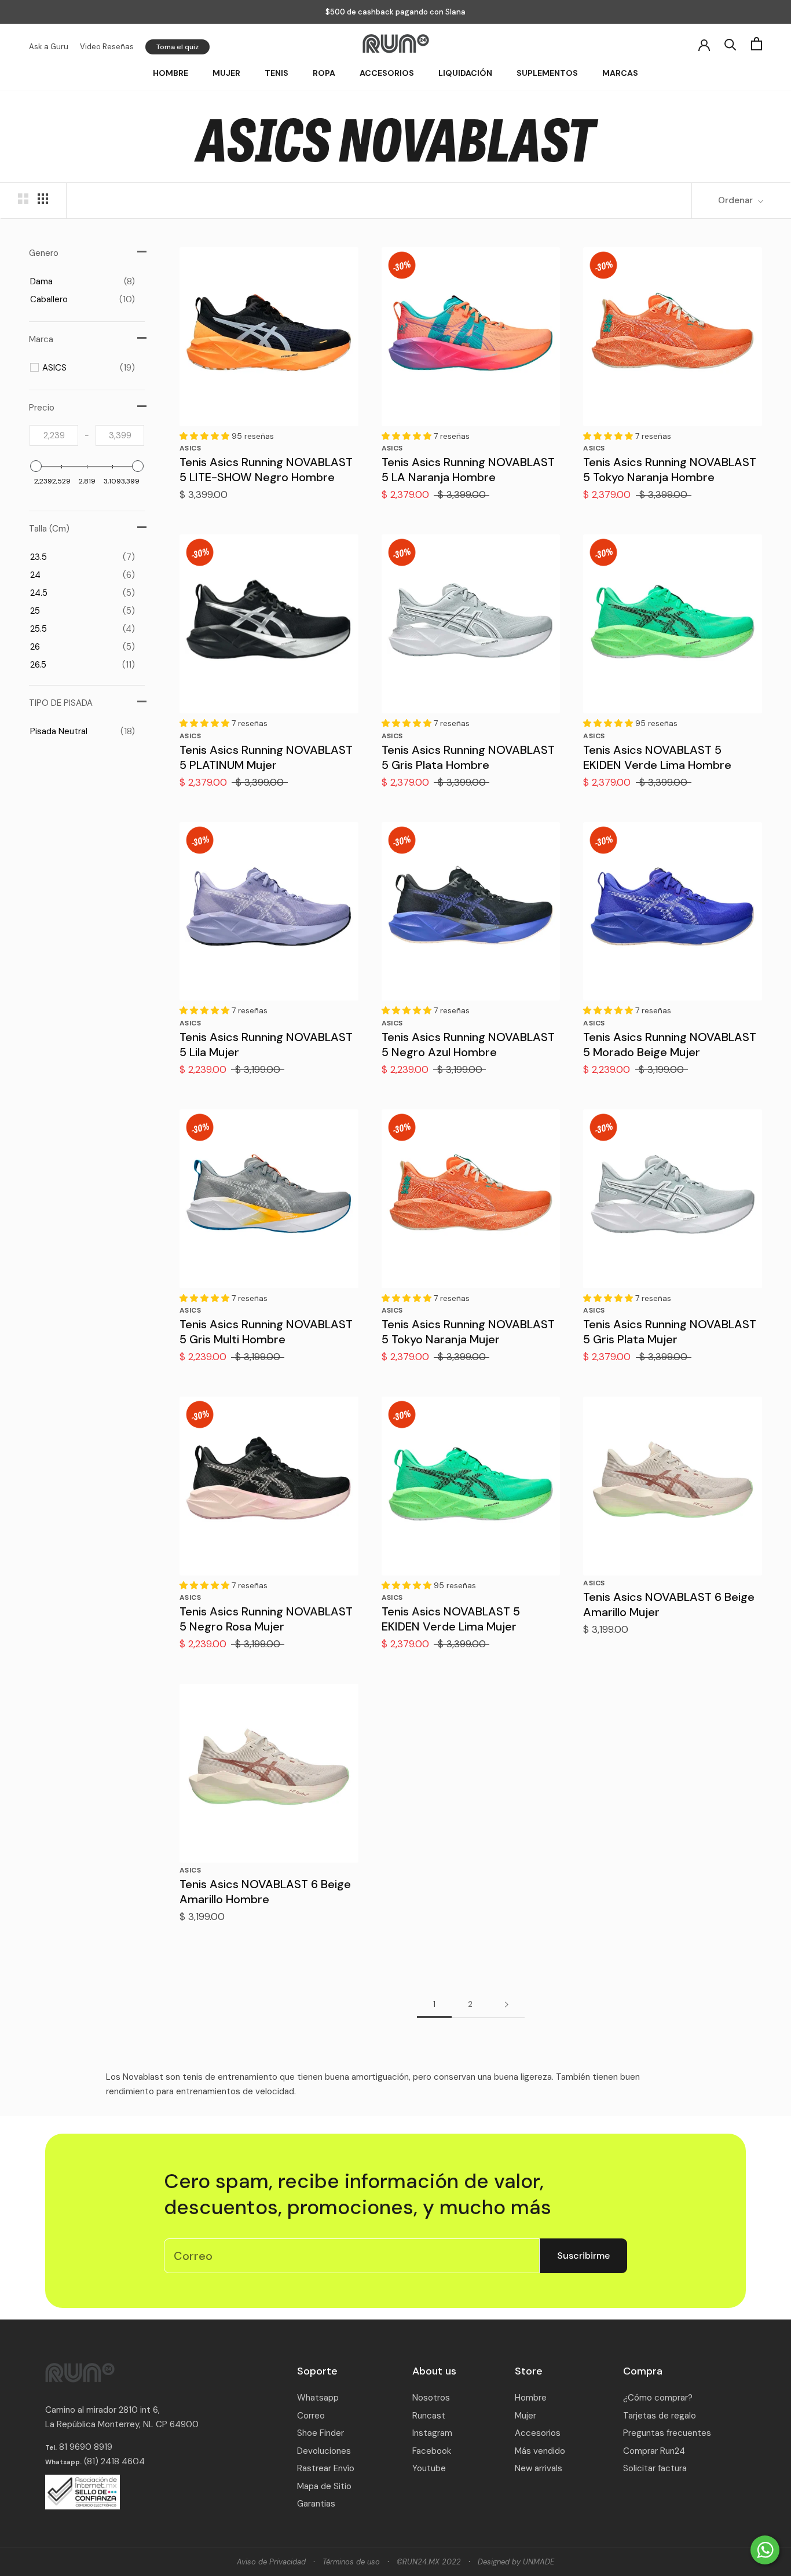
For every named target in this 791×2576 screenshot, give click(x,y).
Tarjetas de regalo (660, 2416)
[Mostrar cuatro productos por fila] (43, 199)
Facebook (432, 2451)
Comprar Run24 (654, 2451)
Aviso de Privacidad (271, 2562)
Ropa (324, 73)
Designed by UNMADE (516, 2562)
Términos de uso (351, 2562)
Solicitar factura (655, 2468)
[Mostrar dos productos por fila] (23, 199)
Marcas (620, 73)
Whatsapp (318, 2398)
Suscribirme (583, 2256)
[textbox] (54, 435)
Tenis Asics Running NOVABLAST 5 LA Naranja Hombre (468, 470)
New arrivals (539, 2468)
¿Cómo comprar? (658, 2398)
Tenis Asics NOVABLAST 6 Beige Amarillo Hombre (265, 1892)
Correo (311, 2416)
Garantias (316, 2504)
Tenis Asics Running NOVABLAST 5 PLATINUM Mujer (266, 757)
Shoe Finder (321, 2433)
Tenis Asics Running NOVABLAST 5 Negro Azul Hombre (468, 1045)
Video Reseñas (107, 47)
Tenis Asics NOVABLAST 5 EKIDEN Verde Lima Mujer (451, 1619)
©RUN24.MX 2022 (429, 2562)
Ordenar (737, 200)
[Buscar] (730, 44)
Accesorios (387, 73)
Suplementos (547, 73)
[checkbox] (83, 281)
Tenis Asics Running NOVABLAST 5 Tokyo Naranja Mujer (468, 1332)
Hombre (171, 73)
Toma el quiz (177, 47)
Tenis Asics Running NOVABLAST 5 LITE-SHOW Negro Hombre (266, 470)
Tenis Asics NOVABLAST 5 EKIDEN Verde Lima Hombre (657, 757)
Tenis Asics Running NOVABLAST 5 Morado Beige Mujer (670, 1045)
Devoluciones (324, 2451)
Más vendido (540, 2451)
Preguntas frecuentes (667, 2433)
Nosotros (431, 2398)
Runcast (429, 2416)
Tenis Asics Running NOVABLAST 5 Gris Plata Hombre (468, 757)
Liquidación (465, 73)
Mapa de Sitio (324, 2486)
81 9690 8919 (85, 2447)
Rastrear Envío (326, 2468)
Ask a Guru (49, 47)
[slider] (36, 466)
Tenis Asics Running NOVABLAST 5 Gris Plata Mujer (670, 1332)
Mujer (226, 73)
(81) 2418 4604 (114, 2461)
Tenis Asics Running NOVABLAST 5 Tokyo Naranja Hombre (670, 470)
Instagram (432, 2433)
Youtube (429, 2468)
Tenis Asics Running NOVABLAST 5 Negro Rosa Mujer (266, 1619)
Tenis (277, 73)
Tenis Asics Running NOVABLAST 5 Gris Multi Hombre (266, 1332)
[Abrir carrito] (757, 44)
